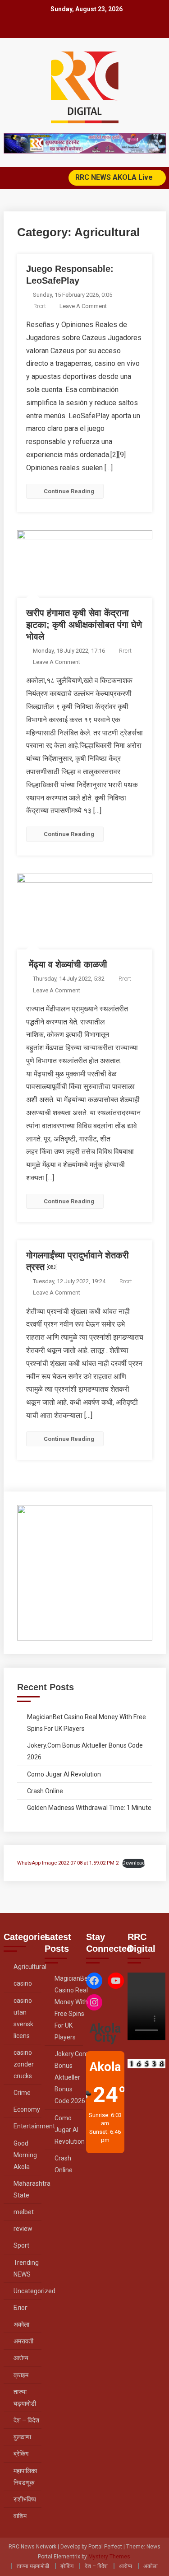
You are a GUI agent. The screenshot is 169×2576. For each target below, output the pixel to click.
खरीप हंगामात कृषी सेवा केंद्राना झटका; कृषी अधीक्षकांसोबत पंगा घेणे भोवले (84, 625)
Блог (21, 2308)
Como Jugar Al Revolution (64, 1774)
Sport (21, 2245)
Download (134, 1863)
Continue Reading (69, 491)
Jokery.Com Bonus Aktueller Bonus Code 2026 (85, 1751)
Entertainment (34, 2126)
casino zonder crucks (24, 2064)
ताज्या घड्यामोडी (25, 2398)
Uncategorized (34, 2291)
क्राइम (21, 2375)
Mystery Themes (109, 2557)
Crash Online (45, 1791)
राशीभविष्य (25, 2499)
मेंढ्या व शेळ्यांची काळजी (67, 964)
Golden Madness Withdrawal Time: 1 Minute (89, 1808)
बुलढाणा (22, 2437)
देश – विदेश (26, 2420)
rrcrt (40, 306)
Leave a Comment (83, 306)
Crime (22, 2093)
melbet (24, 2212)
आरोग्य (21, 2358)
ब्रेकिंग (21, 2454)
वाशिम (20, 2516)
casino (23, 1983)
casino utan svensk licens (23, 2018)
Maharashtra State (32, 2189)
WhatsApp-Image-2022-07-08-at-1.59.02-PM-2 (68, 1863)
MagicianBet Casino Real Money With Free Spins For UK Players (87, 1723)
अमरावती (23, 2341)
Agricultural (30, 1967)
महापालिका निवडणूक (25, 2477)
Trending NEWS (26, 2268)
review (23, 2229)
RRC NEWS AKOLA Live (115, 177)
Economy (27, 2109)
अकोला (21, 2324)
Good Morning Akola (25, 2155)
